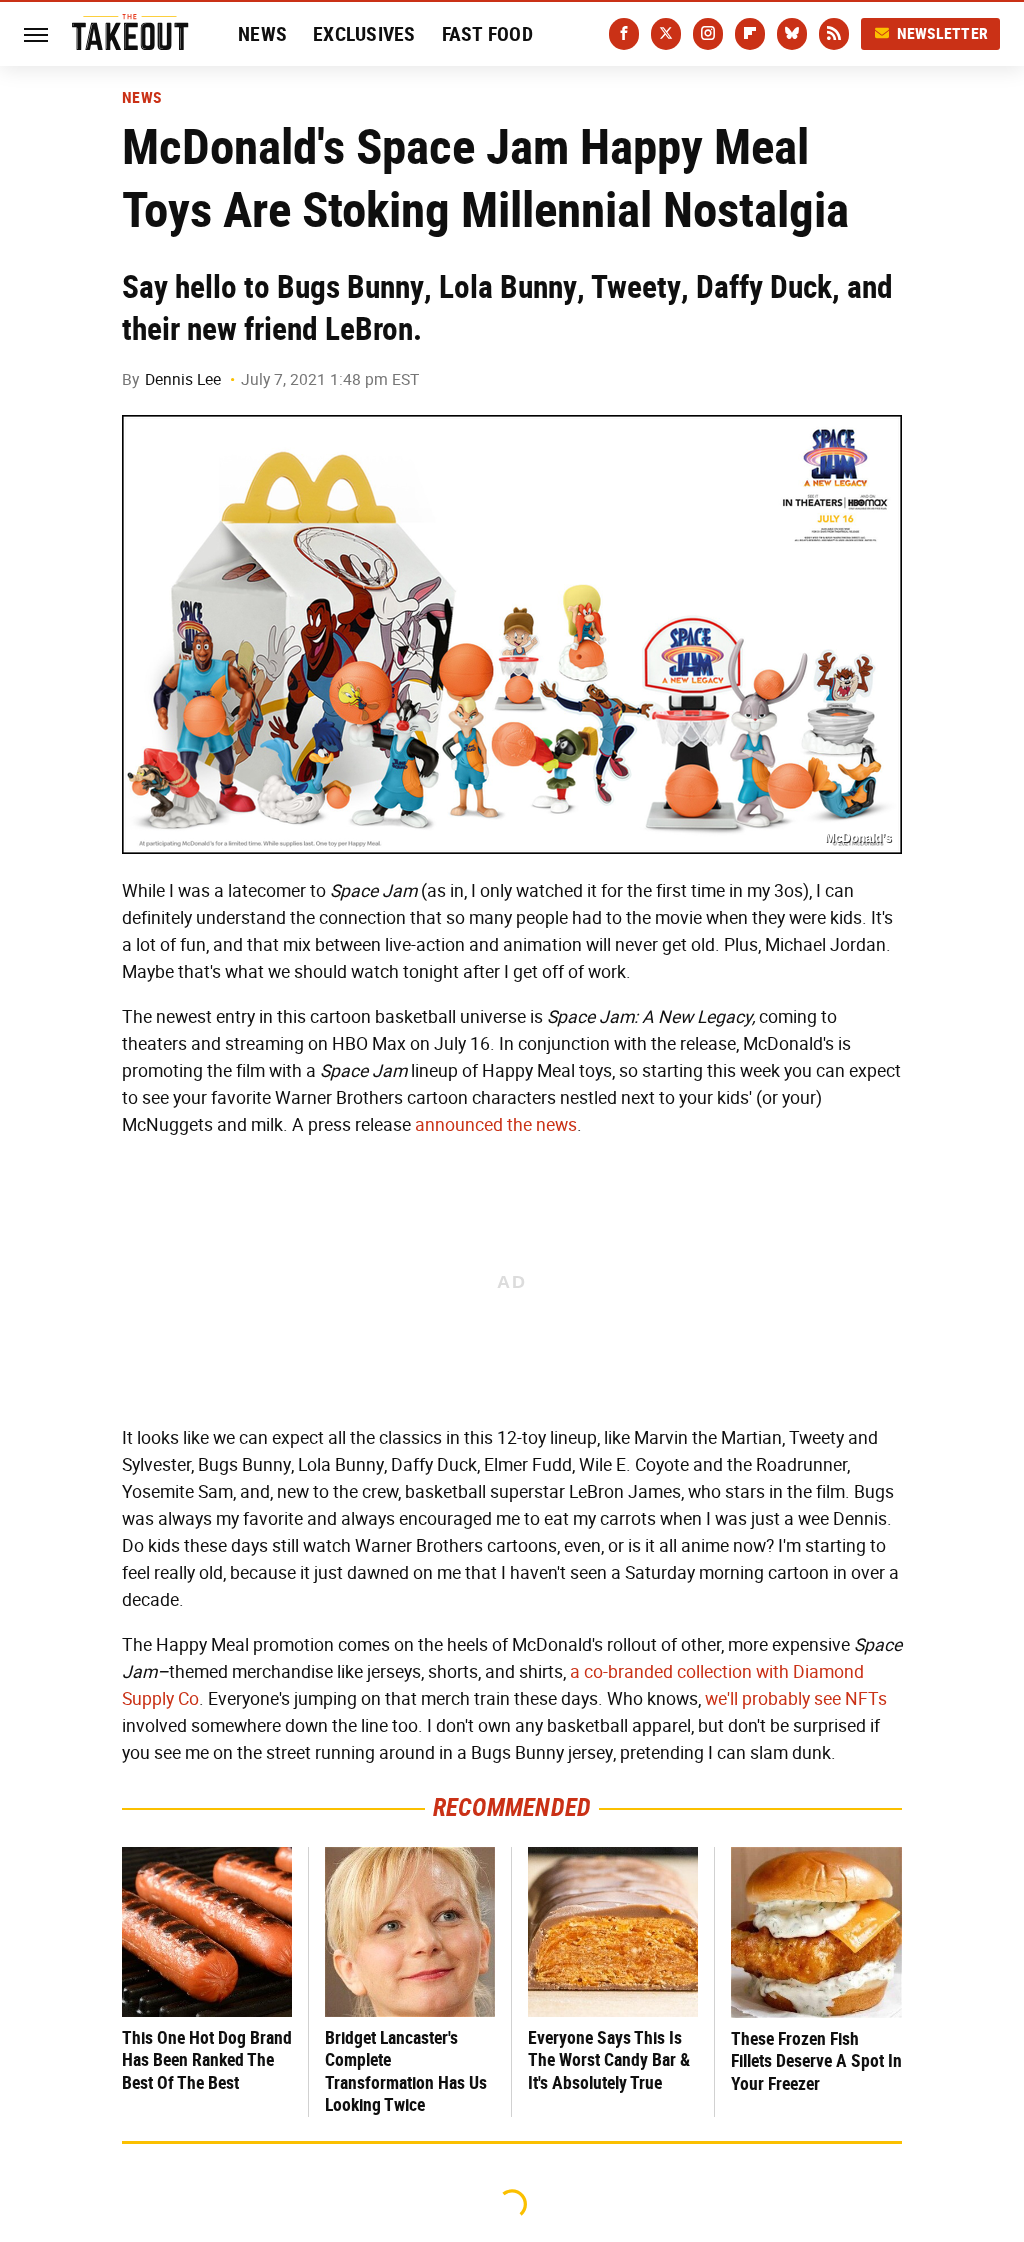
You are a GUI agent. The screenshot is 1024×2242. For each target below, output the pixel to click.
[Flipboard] (750, 34)
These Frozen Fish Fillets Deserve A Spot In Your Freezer (816, 2061)
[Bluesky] (792, 34)
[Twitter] (666, 34)
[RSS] (834, 34)
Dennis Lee (183, 379)
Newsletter (943, 33)
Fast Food (487, 34)
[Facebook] (624, 34)
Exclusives (364, 34)
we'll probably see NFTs (796, 1699)
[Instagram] (708, 34)
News (262, 34)
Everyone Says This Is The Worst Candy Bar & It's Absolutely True (609, 2060)
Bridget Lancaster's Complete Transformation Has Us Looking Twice (406, 2071)
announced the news (496, 1125)
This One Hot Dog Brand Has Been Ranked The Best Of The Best (207, 2060)
